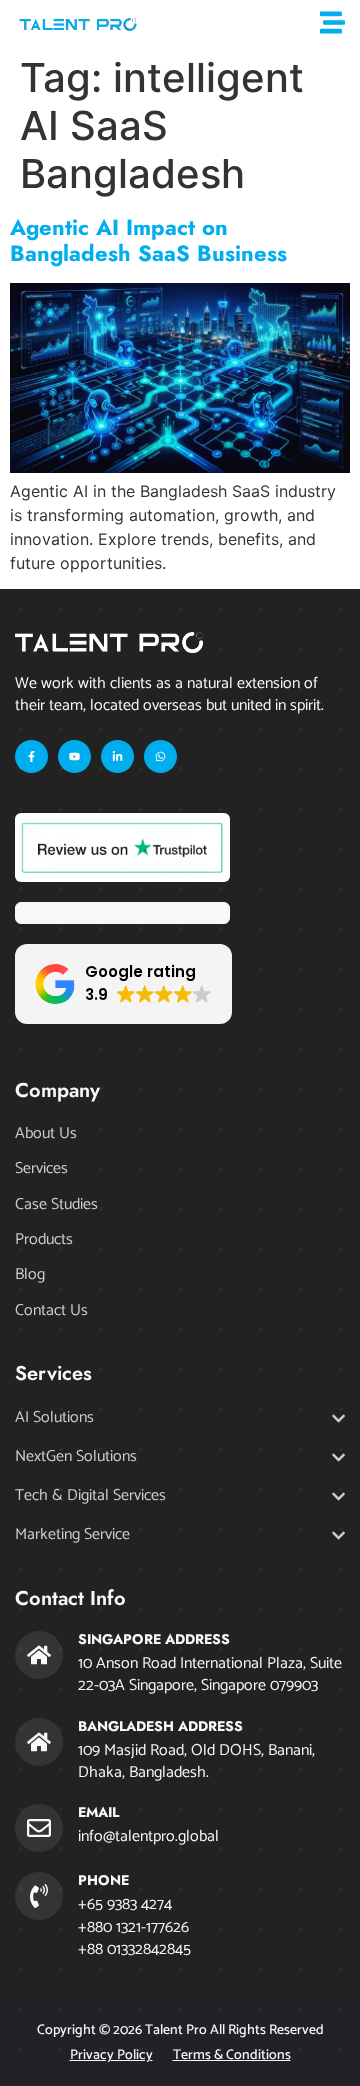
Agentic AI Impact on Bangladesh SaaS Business (148, 240)
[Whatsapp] (160, 756)
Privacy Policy (111, 2055)
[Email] (39, 1828)
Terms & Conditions (232, 2055)
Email (98, 1812)
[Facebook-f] (31, 756)
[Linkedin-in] (117, 756)
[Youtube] (74, 756)
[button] (123, 984)
